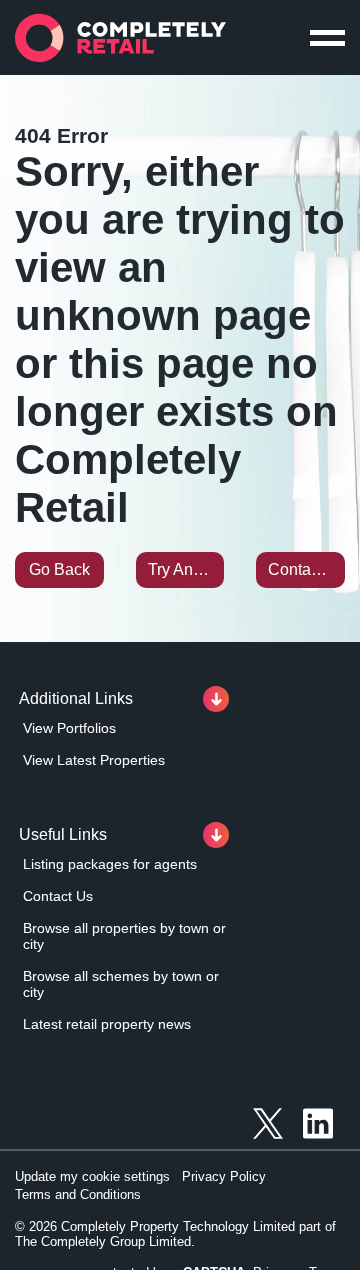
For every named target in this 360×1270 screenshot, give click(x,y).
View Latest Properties (94, 760)
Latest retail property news (107, 1024)
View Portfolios (69, 728)
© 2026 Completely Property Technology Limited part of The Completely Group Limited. (175, 1234)
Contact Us (306, 569)
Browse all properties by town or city (124, 936)
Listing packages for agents (110, 864)
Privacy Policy (224, 1176)
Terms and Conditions (78, 1194)
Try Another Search (186, 569)
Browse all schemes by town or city (121, 984)
